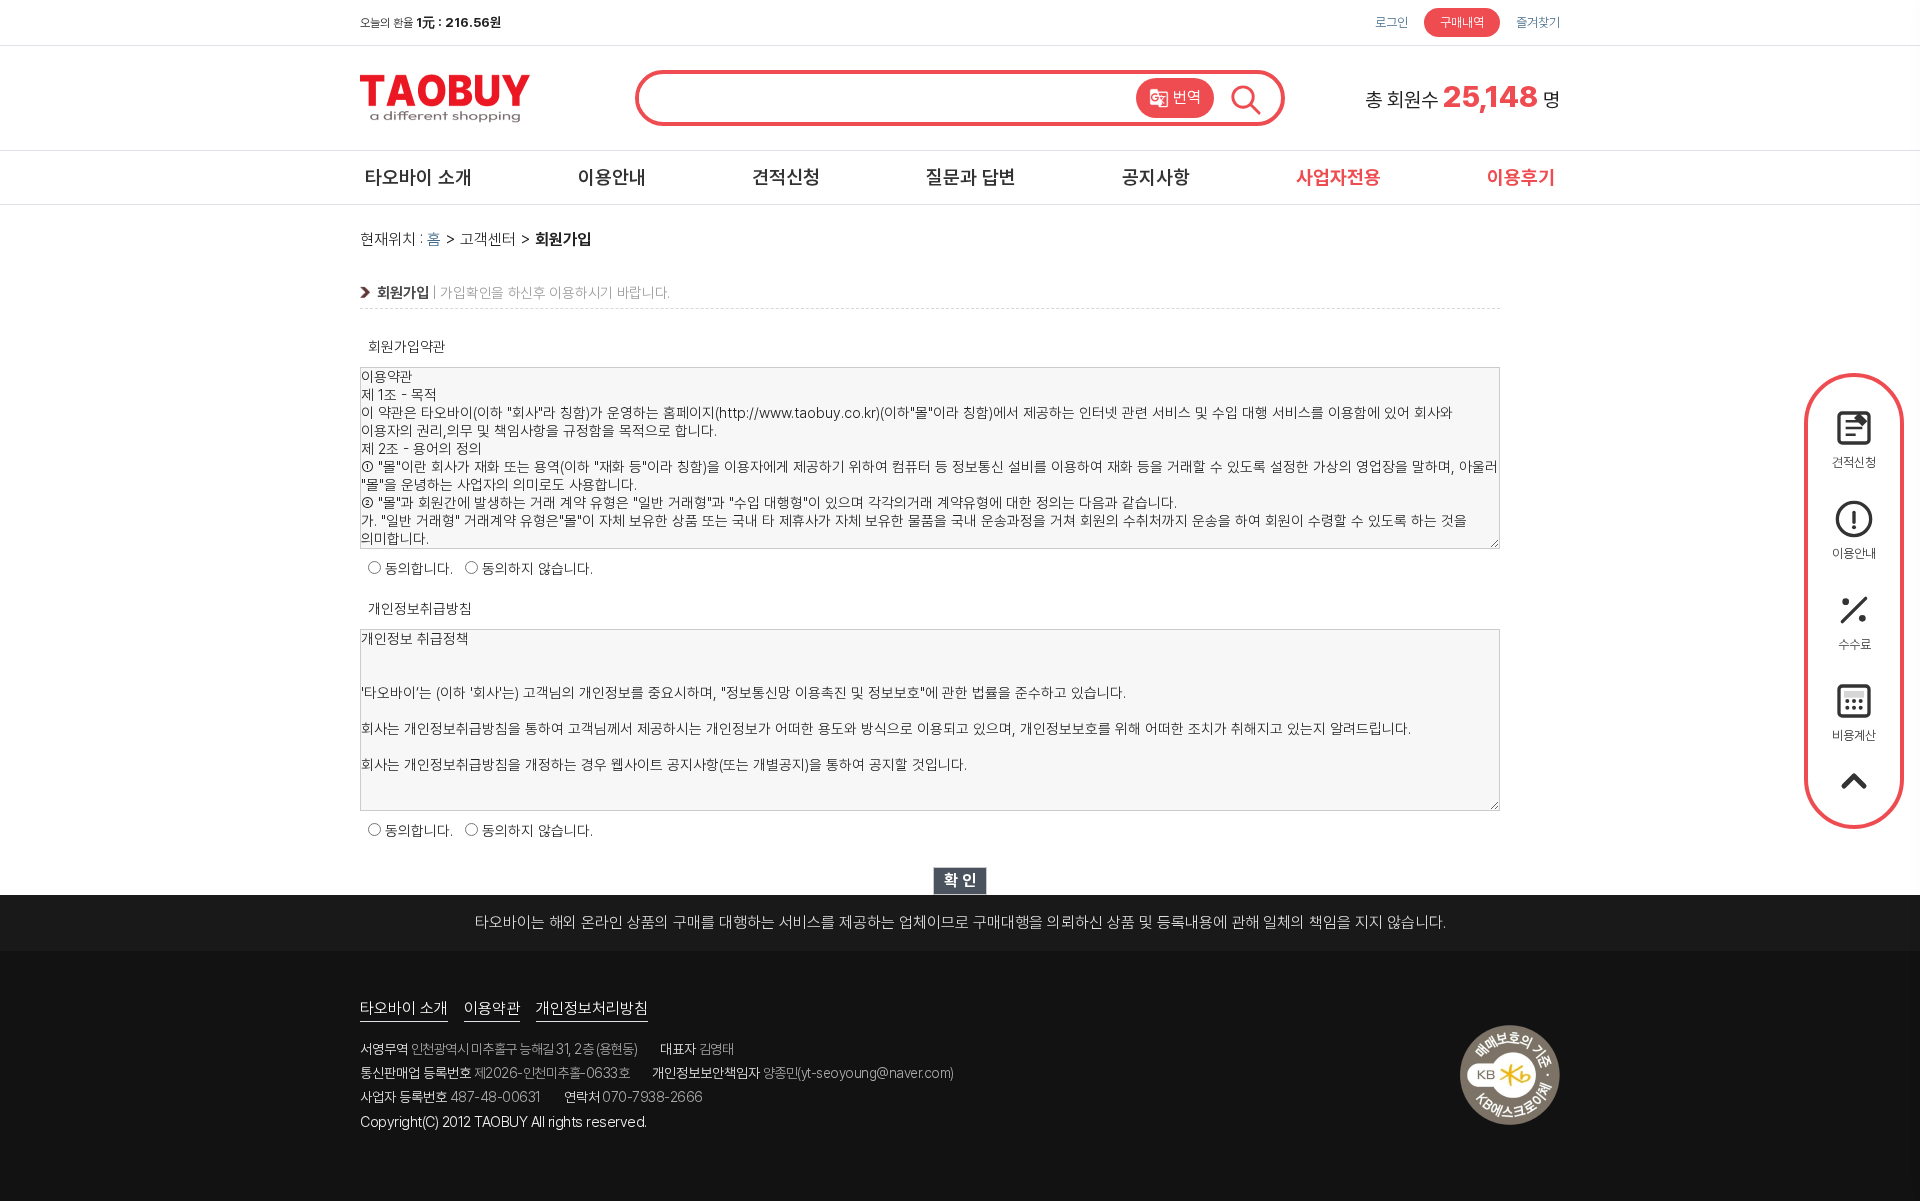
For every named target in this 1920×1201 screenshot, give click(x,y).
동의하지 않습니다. (537, 569)
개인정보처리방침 (592, 1008)
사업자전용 (1338, 177)
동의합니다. (419, 569)
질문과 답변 (971, 177)
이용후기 (1521, 177)
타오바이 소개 (418, 177)
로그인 (1391, 22)
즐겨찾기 (1538, 22)
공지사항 (1156, 177)
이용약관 (492, 1008)
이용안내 (612, 177)
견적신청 (786, 177)
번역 (1187, 97)
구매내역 (1462, 22)
